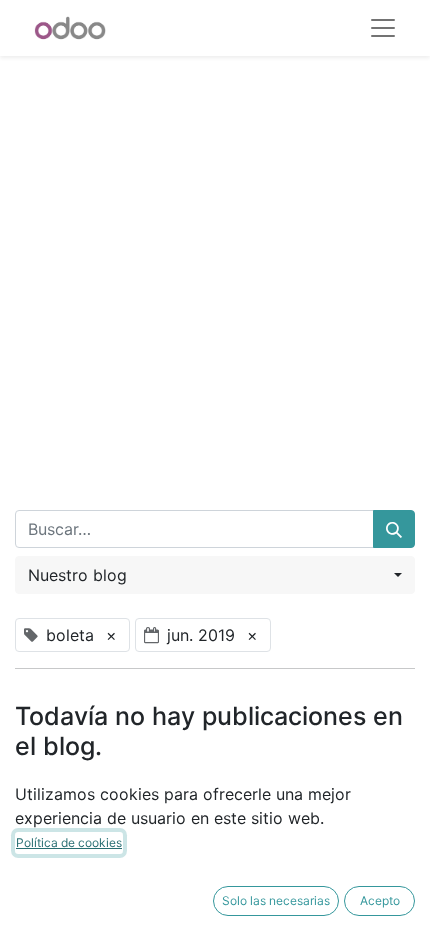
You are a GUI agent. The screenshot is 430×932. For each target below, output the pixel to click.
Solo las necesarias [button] (276, 900)
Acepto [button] (380, 900)
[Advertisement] (215, 271)
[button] (215, 575)
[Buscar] (394, 529)
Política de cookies (69, 842)
